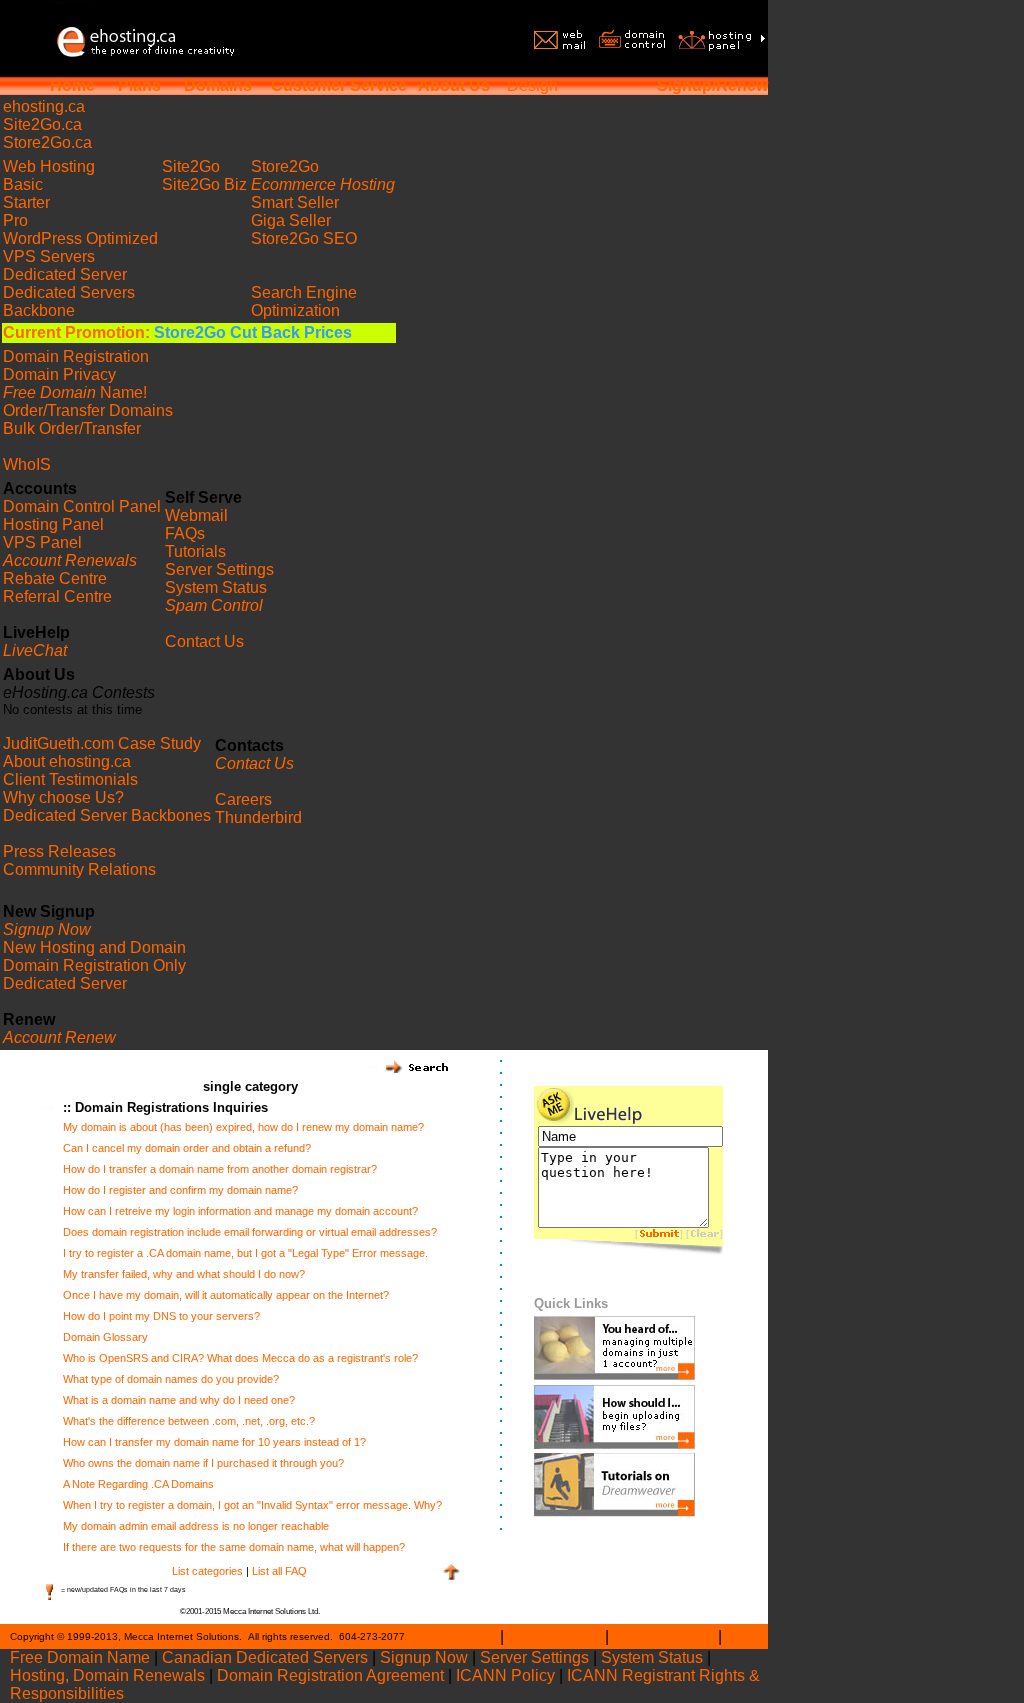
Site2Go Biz (204, 184)
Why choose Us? (63, 797)
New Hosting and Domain (94, 947)
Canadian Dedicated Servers (265, 1657)
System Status (216, 587)
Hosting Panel (53, 524)
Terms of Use (554, 1636)
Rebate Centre (55, 578)
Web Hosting (49, 166)
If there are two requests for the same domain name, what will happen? (234, 1547)
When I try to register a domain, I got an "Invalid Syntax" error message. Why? (252, 1505)
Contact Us (204, 641)
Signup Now (424, 1657)
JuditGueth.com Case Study (102, 743)
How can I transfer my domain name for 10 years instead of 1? (214, 1442)
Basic (23, 184)
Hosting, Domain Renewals (107, 1675)
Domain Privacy (59, 374)
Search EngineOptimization (304, 301)
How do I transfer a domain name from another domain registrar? (220, 1169)
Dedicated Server (65, 274)
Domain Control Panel (82, 506)
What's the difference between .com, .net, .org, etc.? (189, 1421)
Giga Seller (291, 220)
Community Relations (79, 869)
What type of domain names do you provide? (171, 1379)
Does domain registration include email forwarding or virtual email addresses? (250, 1232)
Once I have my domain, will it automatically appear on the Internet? (226, 1295)
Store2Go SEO (304, 238)
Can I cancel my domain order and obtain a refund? (187, 1148)
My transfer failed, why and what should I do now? (184, 1274)
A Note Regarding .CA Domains (138, 1484)
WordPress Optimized (80, 238)
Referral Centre (57, 596)
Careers (243, 799)
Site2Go (191, 166)
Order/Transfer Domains (88, 410)
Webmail (196, 515)
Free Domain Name (80, 1657)
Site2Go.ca (42, 124)
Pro (15, 220)
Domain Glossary (105, 1337)
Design (532, 85)
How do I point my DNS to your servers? (161, 1316)
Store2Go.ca (47, 142)
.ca (44, 106)
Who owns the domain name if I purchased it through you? (203, 1463)
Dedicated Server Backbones (107, 815)
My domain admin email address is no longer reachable (196, 1526)
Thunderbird (258, 817)
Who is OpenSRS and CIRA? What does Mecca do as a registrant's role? (240, 1358)
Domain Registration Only (94, 965)
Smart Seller (295, 202)
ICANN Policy (505, 1675)
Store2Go (285, 166)
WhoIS (27, 464)
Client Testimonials (70, 779)
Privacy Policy (663, 1636)
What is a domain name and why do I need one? (179, 1400)
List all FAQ (279, 1571)
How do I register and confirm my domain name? (180, 1190)
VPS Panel (42, 542)
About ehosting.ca (67, 761)
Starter (26, 202)
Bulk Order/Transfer (72, 428)
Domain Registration (76, 356)
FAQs (185, 533)
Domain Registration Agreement (330, 1675)
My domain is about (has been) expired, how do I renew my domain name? (243, 1127)
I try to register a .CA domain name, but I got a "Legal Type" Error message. (245, 1253)
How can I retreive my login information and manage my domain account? (240, 1211)
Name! (75, 392)
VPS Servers (49, 256)
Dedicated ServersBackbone (69, 301)
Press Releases (59, 851)
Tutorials (195, 551)
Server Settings (219, 569)
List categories (207, 1571)
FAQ (742, 1636)
